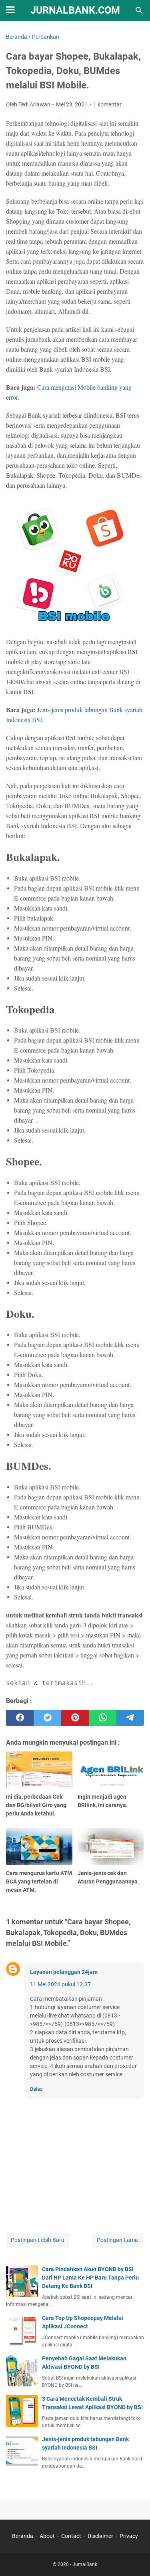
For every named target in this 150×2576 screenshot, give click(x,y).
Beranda (23, 2536)
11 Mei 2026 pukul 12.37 (60, 1984)
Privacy (129, 2536)
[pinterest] (75, 1718)
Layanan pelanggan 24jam (64, 1972)
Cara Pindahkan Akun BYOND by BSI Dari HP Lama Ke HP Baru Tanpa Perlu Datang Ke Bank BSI (90, 2278)
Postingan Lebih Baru (38, 2240)
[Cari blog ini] (139, 10)
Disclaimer (100, 2536)
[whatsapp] (103, 1718)
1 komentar (107, 104)
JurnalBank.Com (75, 10)
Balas (36, 2089)
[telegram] (130, 1718)
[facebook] (20, 1718)
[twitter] (47, 1718)
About (47, 2536)
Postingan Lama (117, 2240)
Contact (71, 2536)
